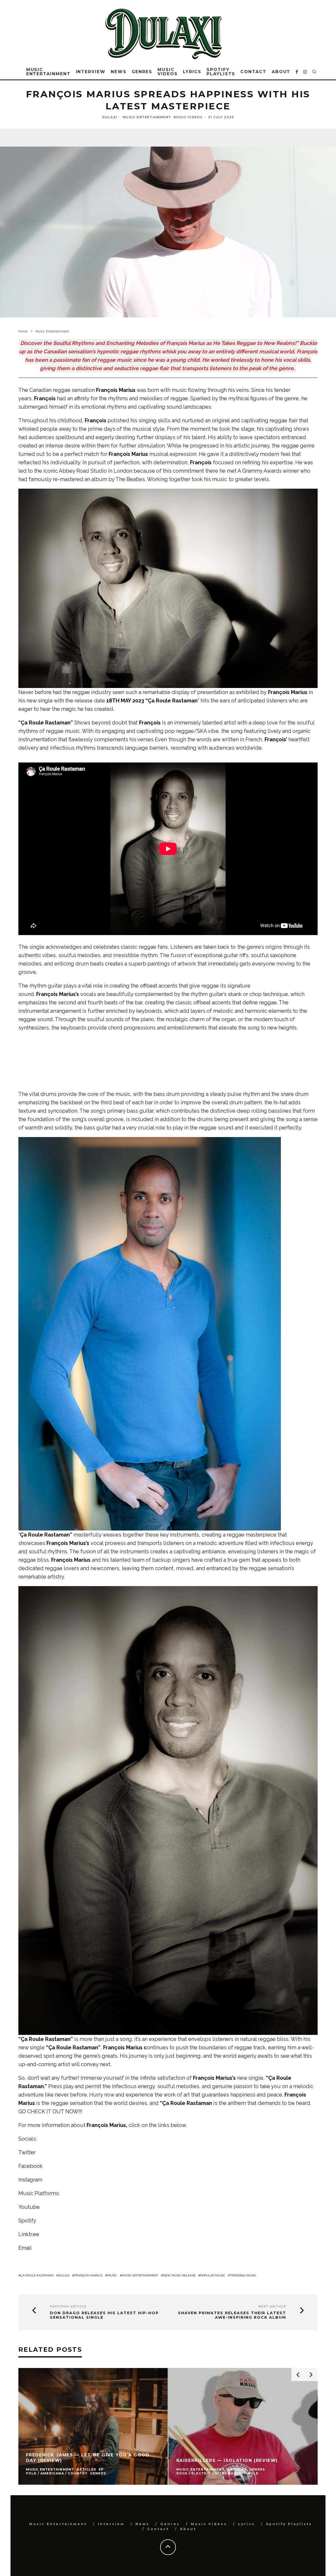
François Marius (88, 2275)
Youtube (29, 2207)
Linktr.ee (29, 2234)
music (112, 2275)
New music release (179, 2275)
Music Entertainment (48, 72)
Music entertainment (140, 2275)
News (119, 72)
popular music (213, 2275)
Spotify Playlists (221, 72)
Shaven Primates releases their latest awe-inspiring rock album (232, 2315)
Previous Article (68, 2306)
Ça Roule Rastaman (37, 2275)
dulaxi (64, 2275)
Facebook (30, 2166)
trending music (243, 2275)
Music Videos (168, 72)
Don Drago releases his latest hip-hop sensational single (104, 2315)
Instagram (30, 2180)
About (281, 72)
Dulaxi (110, 117)
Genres (142, 72)
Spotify (27, 2221)
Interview (91, 72)
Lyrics (192, 72)
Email (25, 2248)
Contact (253, 72)
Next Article (272, 2306)
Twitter (27, 2152)
